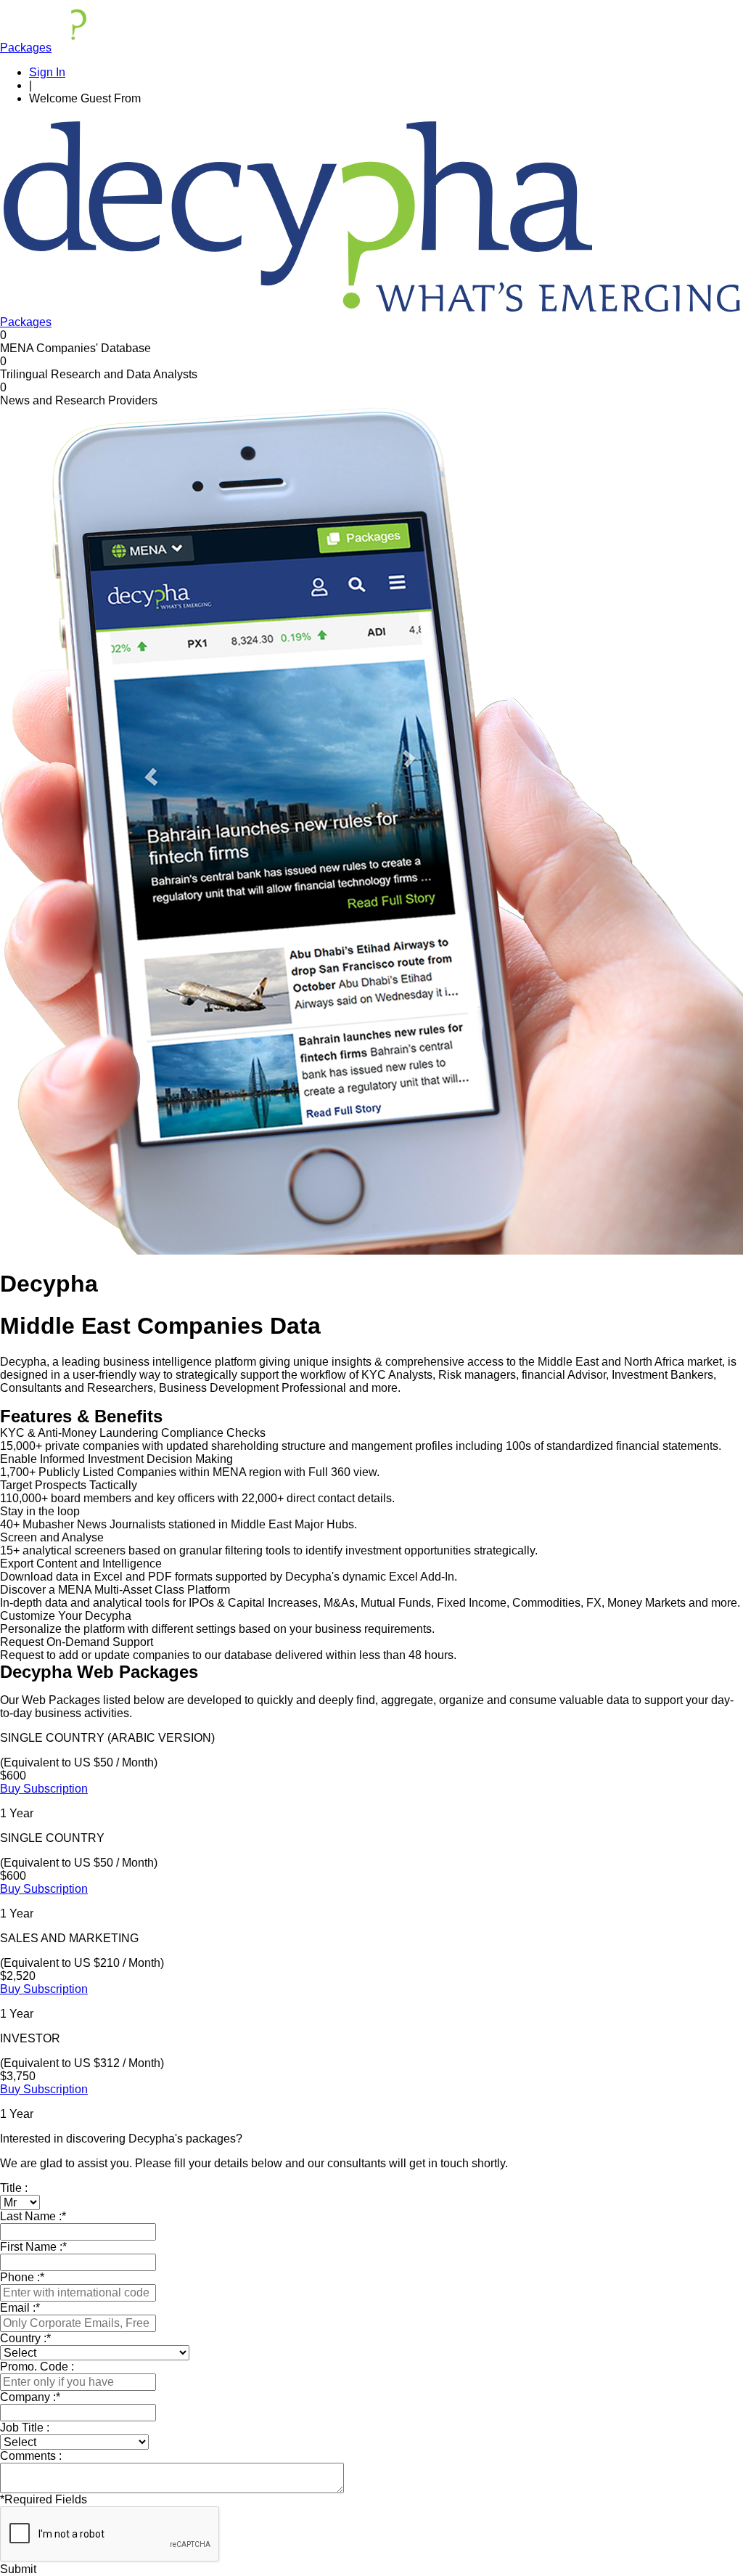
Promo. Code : (37, 2367)
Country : (25, 2338)
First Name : (33, 2247)
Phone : (22, 2277)
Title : (14, 2188)
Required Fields (44, 2499)
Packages (26, 48)
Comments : (31, 2456)
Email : (20, 2308)
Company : (30, 2397)
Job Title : (25, 2428)
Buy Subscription (44, 1789)
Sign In (47, 72)
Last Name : (33, 2216)
